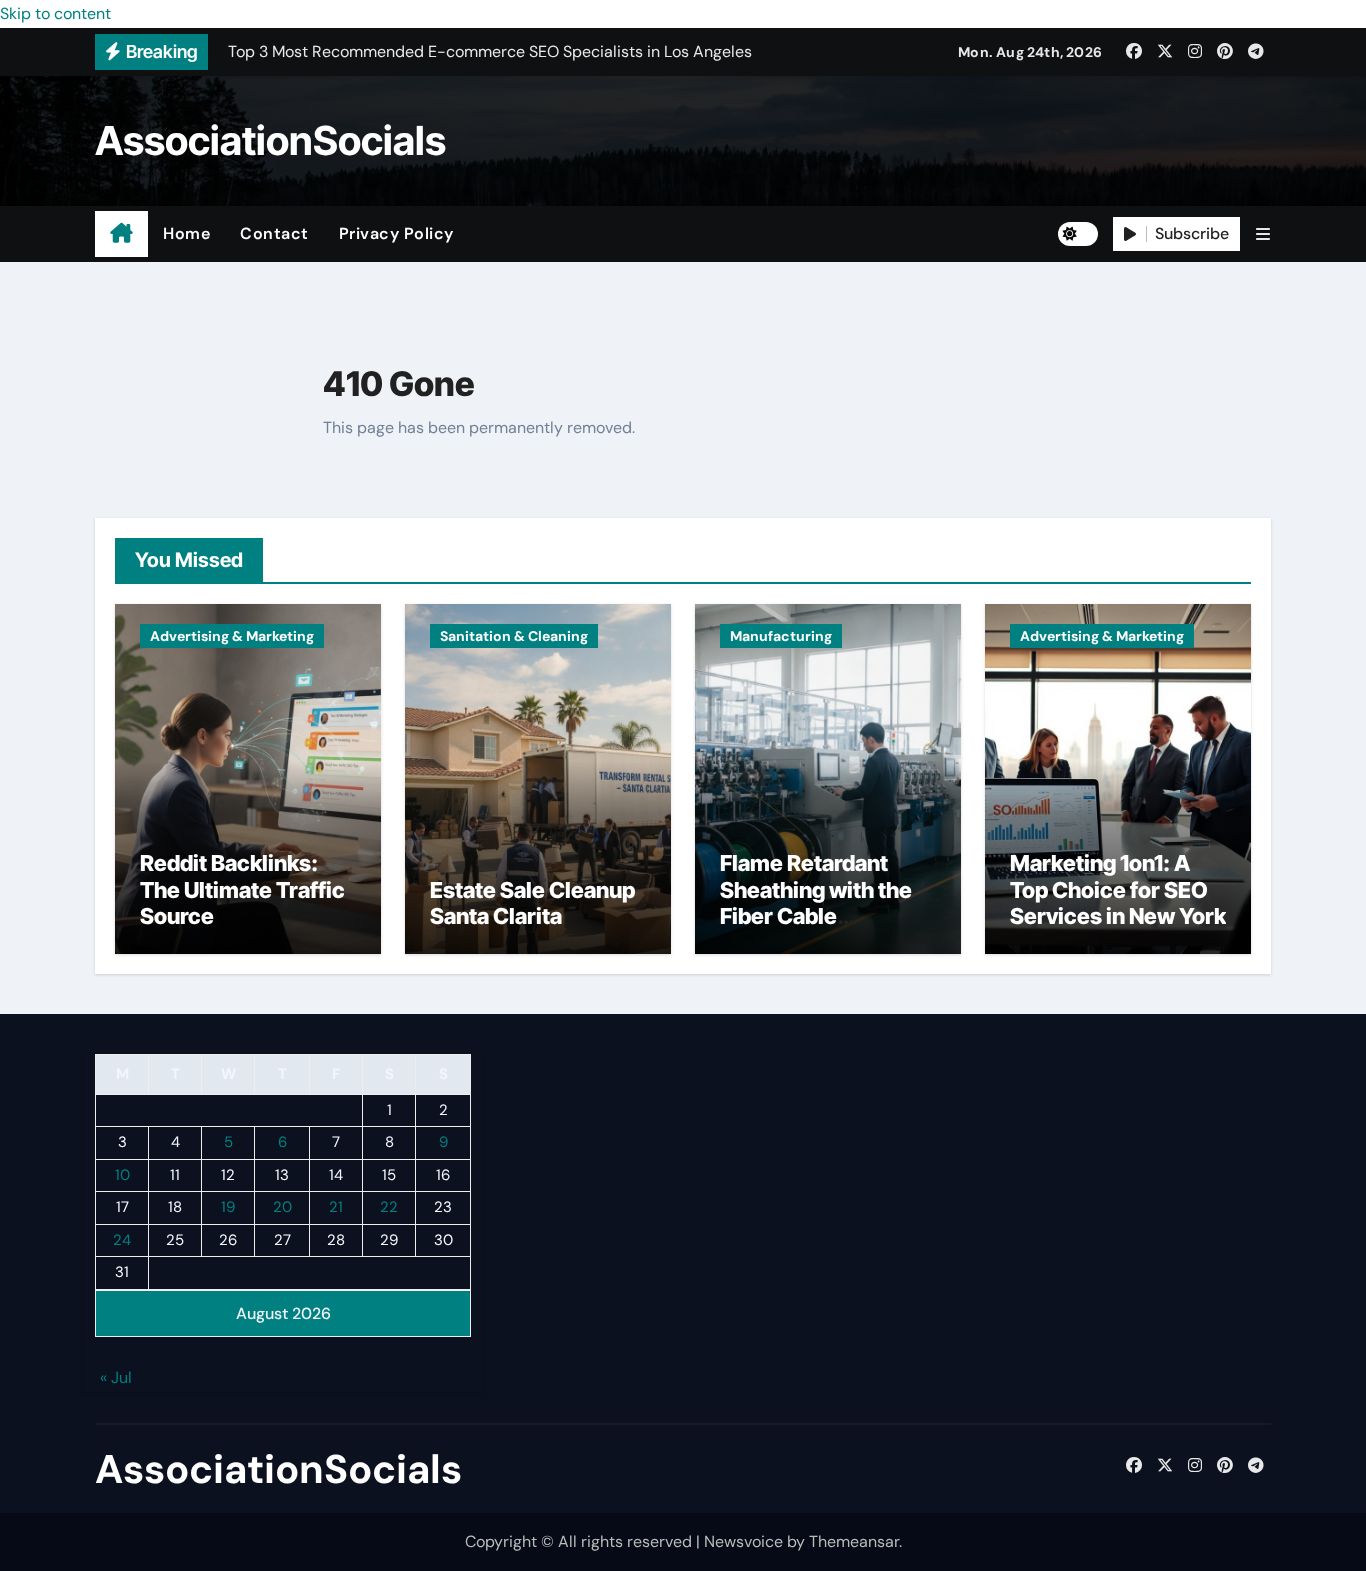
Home (186, 233)
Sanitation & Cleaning (514, 636)
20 (282, 1208)
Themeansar (854, 1541)
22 (389, 1208)
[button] (1263, 234)
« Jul (116, 1378)
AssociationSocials (270, 140)
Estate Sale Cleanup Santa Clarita (532, 903)
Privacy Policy (396, 233)
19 (228, 1208)
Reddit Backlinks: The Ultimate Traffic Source (242, 889)
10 (122, 1175)
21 (336, 1208)
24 (122, 1240)
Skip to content (55, 13)
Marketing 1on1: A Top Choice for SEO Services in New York (1118, 889)
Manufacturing (781, 636)
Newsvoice (743, 1541)
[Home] (121, 234)
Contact (274, 233)
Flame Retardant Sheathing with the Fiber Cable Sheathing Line (816, 902)
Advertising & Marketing (232, 636)
